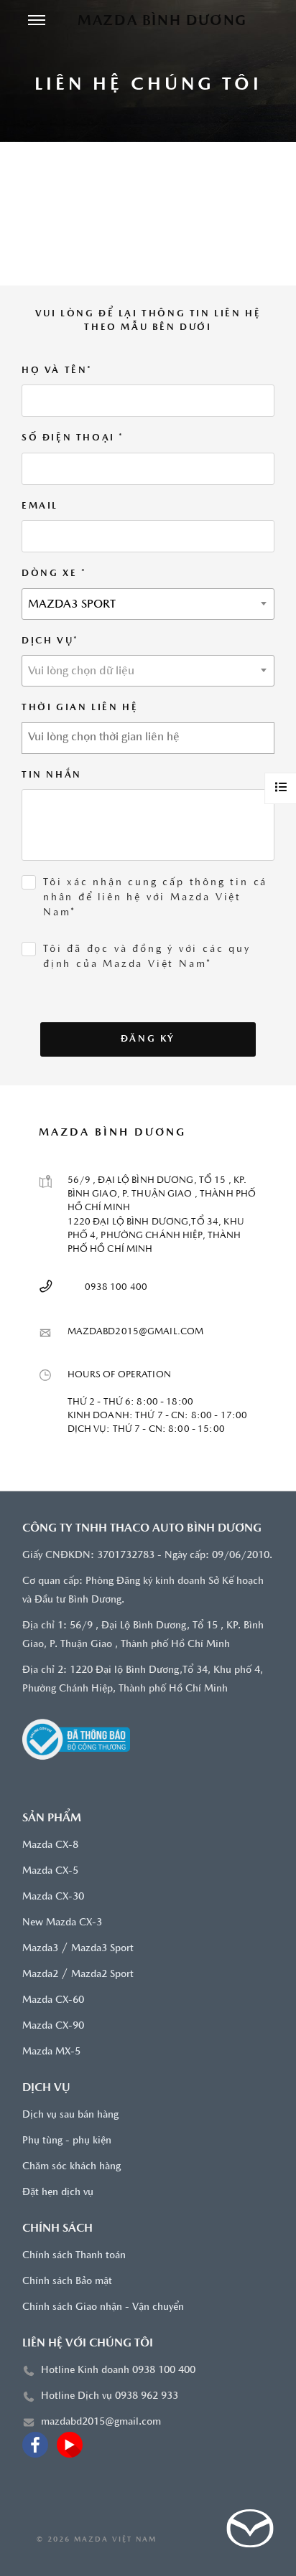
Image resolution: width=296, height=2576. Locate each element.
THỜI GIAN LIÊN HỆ (80, 708)
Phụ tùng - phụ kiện (67, 2141)
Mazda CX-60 (53, 2000)
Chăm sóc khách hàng (71, 2167)
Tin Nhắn (52, 775)
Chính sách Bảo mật (67, 2282)
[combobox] (148, 604)
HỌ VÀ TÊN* (57, 371)
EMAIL (40, 506)
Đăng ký (148, 1039)
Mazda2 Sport (102, 1975)
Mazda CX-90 (53, 2026)
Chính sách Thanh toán (74, 2256)
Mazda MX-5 (51, 2052)
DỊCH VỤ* (50, 641)
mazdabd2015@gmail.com (101, 2422)
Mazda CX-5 (50, 1871)
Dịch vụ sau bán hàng (70, 2115)
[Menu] (37, 22)
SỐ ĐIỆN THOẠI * (73, 438)
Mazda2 (40, 1975)
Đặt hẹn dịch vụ (58, 2193)
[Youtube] (70, 2445)
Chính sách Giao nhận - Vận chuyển (103, 2307)
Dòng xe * (54, 574)
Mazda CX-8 (50, 1845)
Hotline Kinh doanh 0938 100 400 (118, 2370)
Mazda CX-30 (53, 1897)
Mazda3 (40, 1949)
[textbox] (148, 671)
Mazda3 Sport (102, 1949)
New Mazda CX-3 (62, 1923)
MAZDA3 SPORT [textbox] (72, 605)
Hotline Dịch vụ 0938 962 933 (110, 2396)
